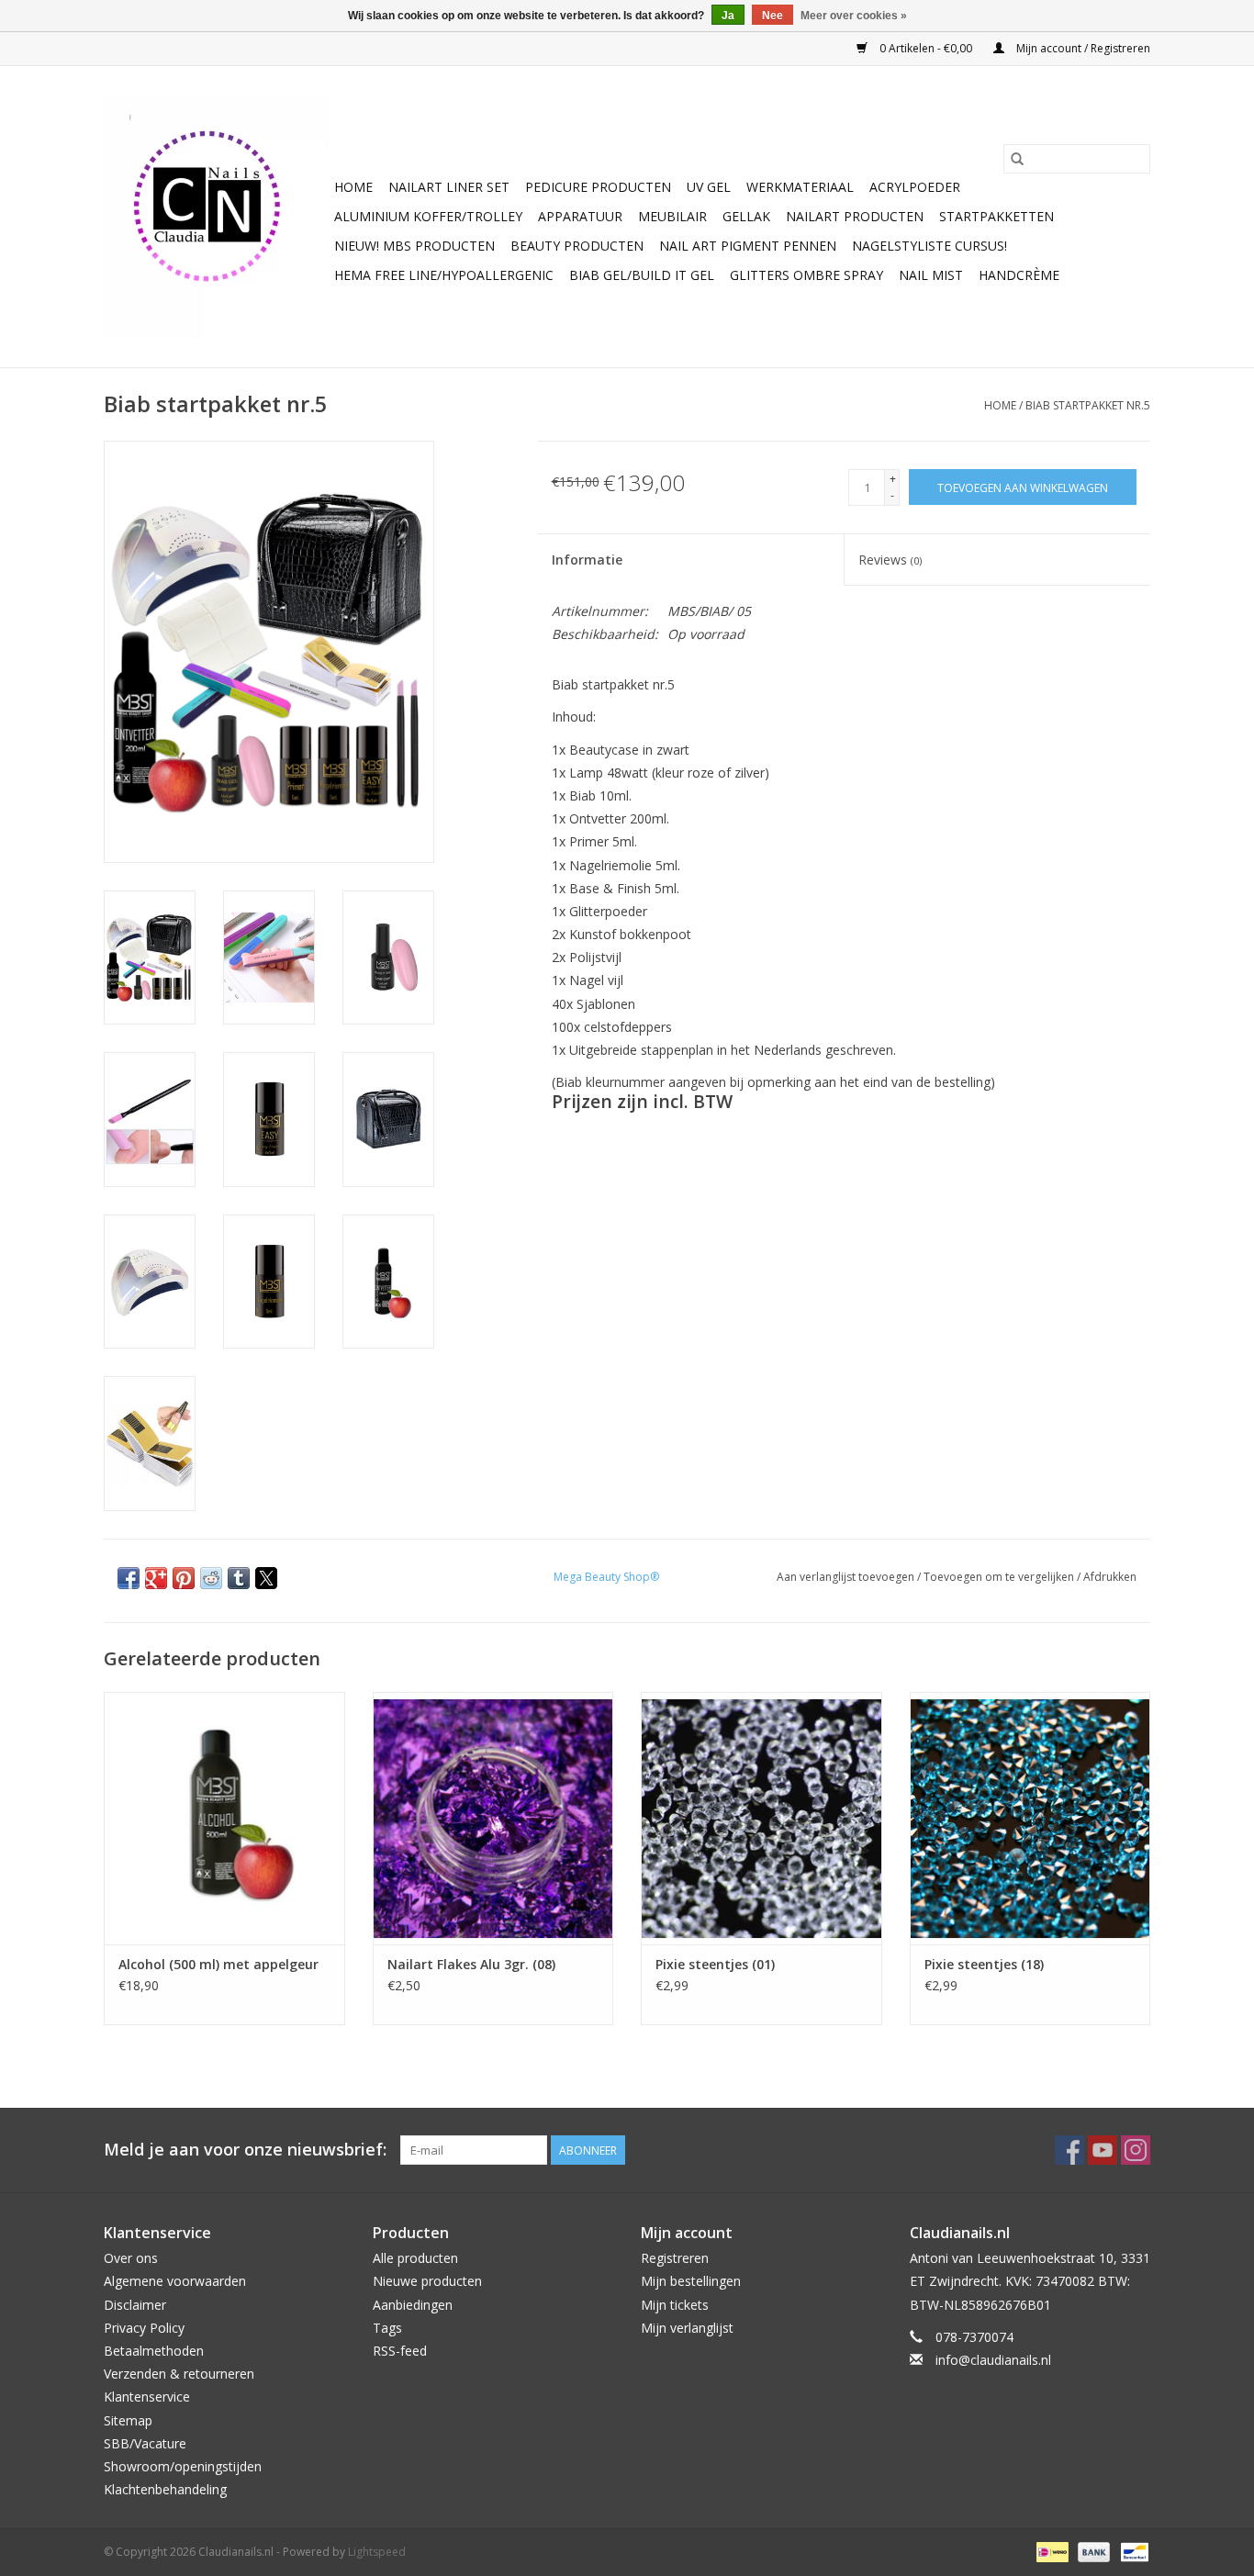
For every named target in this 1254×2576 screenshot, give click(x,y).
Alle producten (415, 2258)
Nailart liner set (449, 187)
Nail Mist (931, 275)
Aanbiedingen (413, 2305)
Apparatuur (580, 216)
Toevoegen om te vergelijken (1000, 1577)
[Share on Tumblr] (239, 1578)
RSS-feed (400, 2351)
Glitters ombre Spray (806, 275)
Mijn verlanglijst (687, 2328)
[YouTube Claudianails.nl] (1103, 2150)
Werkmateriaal (800, 187)
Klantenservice (147, 2397)
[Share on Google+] (156, 1578)
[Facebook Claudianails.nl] (1069, 2150)
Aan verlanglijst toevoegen (847, 1577)
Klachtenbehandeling (165, 2489)
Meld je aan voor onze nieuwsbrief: (245, 2150)
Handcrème (1019, 275)
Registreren (675, 2258)
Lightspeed (377, 2552)
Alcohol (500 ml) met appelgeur (218, 1964)
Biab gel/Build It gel (642, 275)
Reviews (890, 560)
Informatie (587, 560)
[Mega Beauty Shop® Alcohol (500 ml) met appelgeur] (224, 1818)
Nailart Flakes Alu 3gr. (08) (471, 1964)
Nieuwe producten (427, 2281)
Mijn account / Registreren (1082, 48)
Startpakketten (996, 216)
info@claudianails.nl (993, 2360)
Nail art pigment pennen (748, 246)
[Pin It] (184, 1578)
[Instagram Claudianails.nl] (1136, 2150)
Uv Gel (709, 187)
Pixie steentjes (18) (984, 1964)
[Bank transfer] (1092, 2552)
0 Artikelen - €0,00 (926, 48)
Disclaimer (135, 2305)
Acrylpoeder (915, 187)
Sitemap (128, 2420)
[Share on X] (266, 1578)
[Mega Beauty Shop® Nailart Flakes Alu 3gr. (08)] (493, 1818)
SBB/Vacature (145, 2443)
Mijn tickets (675, 2305)
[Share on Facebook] (129, 1578)
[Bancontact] (1131, 2552)
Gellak (746, 216)
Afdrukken (1110, 1577)
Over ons (131, 2258)
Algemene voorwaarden (175, 2281)
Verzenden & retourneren (179, 2374)
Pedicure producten (598, 187)
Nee (773, 16)
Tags (387, 2328)
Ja (728, 16)
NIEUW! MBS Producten (414, 246)
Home (353, 187)
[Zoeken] (1017, 159)
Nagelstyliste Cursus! (929, 246)
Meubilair (672, 216)
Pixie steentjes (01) (715, 1964)
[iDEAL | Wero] (1050, 2552)
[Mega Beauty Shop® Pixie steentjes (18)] (1030, 1818)
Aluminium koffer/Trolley (428, 216)
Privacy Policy (144, 2328)
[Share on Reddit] (211, 1578)
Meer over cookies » (854, 16)
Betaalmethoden (154, 2351)
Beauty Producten (577, 246)
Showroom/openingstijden (183, 2466)
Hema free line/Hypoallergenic (444, 275)
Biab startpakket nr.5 (1088, 405)
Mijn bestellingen (691, 2281)
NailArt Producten (855, 216)
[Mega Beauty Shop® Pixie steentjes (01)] (761, 1818)
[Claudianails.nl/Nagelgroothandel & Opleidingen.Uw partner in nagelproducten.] (216, 217)
